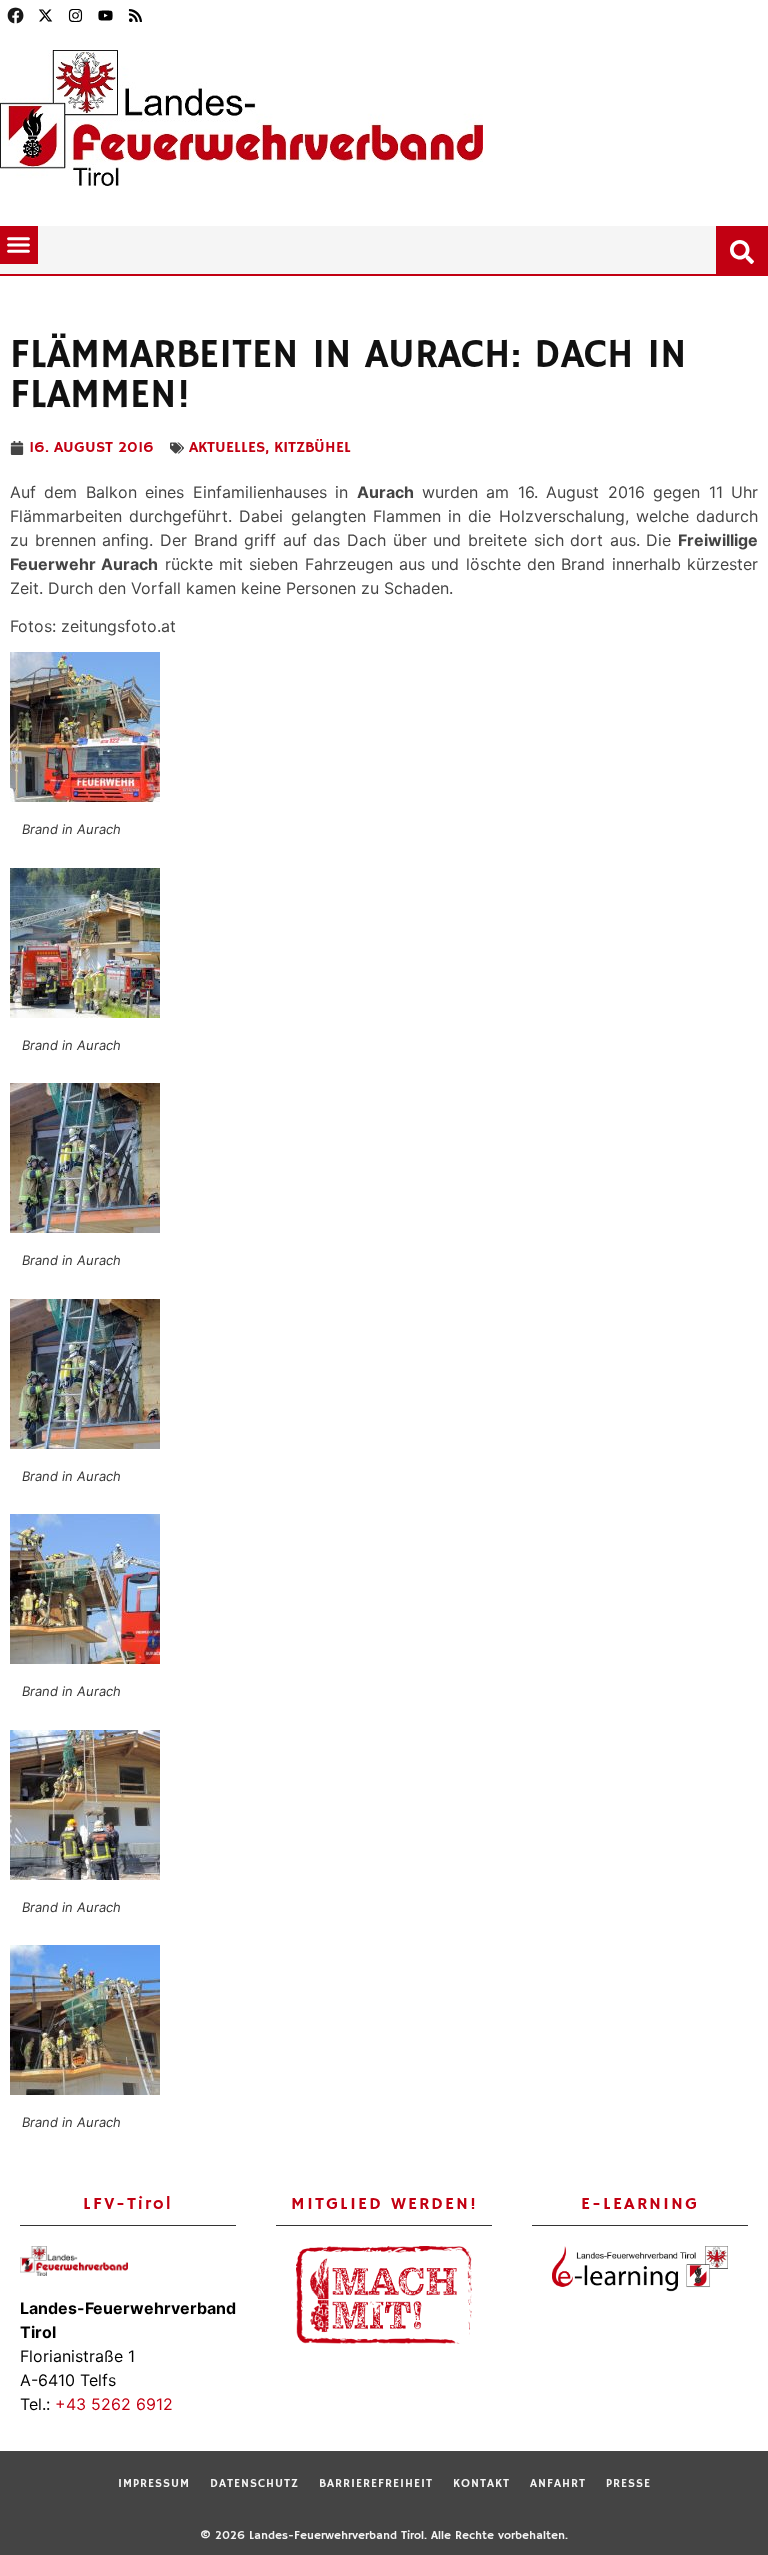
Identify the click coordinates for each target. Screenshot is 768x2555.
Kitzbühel (312, 448)
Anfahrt (558, 2483)
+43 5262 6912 (114, 2404)
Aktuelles (227, 448)
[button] (19, 245)
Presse (628, 2483)
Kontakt (481, 2483)
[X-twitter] (45, 15)
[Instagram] (75, 15)
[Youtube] (105, 15)
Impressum (154, 2483)
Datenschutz (254, 2483)
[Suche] (746, 248)
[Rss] (135, 15)
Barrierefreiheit (376, 2483)
